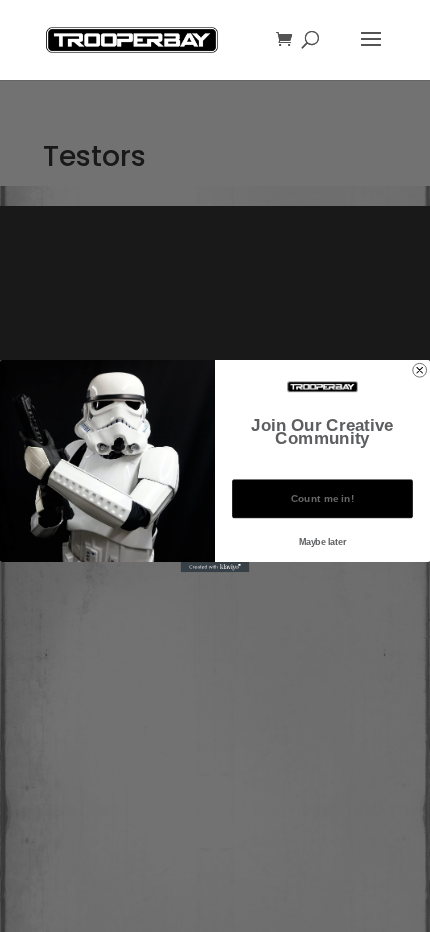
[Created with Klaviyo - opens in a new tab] (215, 567)
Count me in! (323, 499)
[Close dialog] (420, 370)
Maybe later (323, 541)
